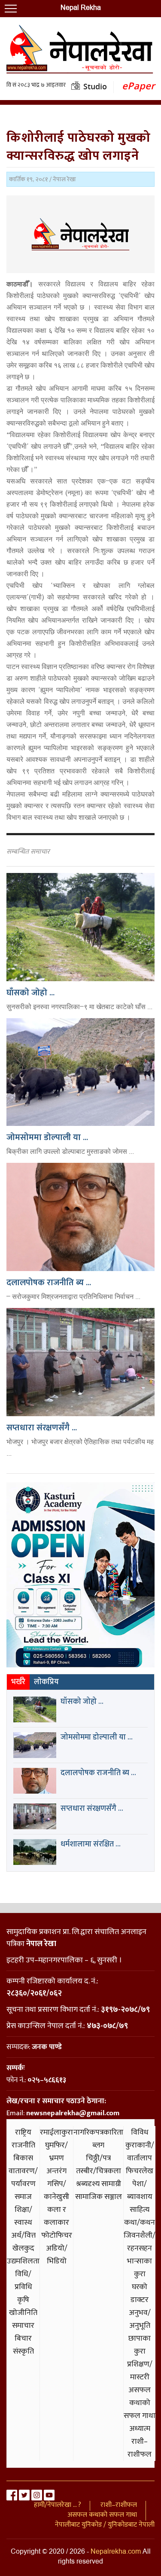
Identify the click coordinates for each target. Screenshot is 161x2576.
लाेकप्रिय (46, 1682)
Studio (95, 86)
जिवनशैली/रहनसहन (140, 2242)
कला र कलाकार (56, 2216)
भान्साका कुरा (140, 2268)
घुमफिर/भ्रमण (56, 2152)
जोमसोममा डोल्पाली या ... (47, 1137)
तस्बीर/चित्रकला (99, 2171)
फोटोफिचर (57, 2235)
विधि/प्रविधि (23, 2281)
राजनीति (23, 2145)
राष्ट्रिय (23, 2132)
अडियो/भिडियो (57, 2255)
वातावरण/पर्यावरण (23, 2178)
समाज (23, 2197)
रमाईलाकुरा (56, 2132)
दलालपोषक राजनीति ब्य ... (49, 1283)
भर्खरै (18, 1682)
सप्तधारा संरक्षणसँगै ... (42, 1428)
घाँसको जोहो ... (30, 993)
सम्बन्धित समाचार (28, 852)
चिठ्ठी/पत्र (98, 2158)
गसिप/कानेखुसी (56, 2190)
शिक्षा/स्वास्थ (23, 2216)
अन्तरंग (56, 2171)
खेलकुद (23, 2248)
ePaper (138, 86)
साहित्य (140, 2210)
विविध (140, 2132)
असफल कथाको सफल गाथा (140, 2403)
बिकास (23, 2158)
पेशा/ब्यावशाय (140, 2190)
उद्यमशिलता (23, 2261)
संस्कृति (23, 2351)
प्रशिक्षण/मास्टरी (140, 2371)
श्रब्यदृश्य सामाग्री (99, 2184)
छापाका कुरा (140, 2345)
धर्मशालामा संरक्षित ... (91, 1844)
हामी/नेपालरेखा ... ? (58, 2505)
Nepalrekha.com (116, 2552)
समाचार (23, 2326)
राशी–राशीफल (140, 2448)
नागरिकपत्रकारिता (98, 2132)
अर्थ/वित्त (23, 2235)
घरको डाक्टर (140, 2293)
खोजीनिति (23, 2313)
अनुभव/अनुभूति (140, 2319)
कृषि (23, 2300)
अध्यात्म (140, 2429)
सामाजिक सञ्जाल (99, 2197)
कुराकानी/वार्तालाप (140, 2152)
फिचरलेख (140, 2171)
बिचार (23, 2339)
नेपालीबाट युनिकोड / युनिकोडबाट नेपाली (105, 2525)
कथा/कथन (140, 2223)
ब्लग (98, 2145)
